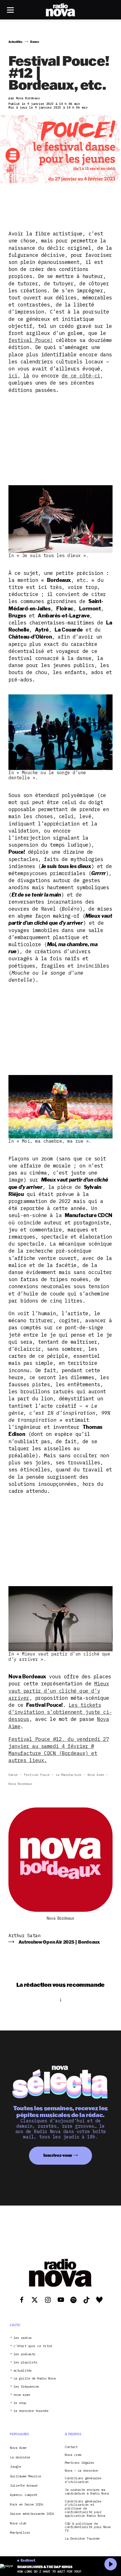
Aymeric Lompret (24, 2495)
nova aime (22, 2395)
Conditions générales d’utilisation (83, 2480)
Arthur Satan (24, 1935)
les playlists (25, 2362)
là (26, 376)
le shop (20, 2403)
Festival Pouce (37, 1775)
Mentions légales (79, 2463)
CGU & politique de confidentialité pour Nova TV (88, 2527)
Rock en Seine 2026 (26, 2504)
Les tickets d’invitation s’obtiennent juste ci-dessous (60, 1712)
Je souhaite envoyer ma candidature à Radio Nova (87, 2492)
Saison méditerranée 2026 (32, 2514)
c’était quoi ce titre (33, 2346)
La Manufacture (69, 1775)
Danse (13, 1775)
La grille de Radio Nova (35, 2379)
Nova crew (73, 2455)
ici (13, 376)
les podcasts (24, 2354)
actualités (23, 2371)
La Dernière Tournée (82, 2539)
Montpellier (20, 2532)
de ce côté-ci (81, 376)
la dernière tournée (31, 2411)
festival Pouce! (31, 340)
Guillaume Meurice (25, 2476)
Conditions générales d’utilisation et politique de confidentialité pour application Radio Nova (85, 2509)
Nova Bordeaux (20, 1784)
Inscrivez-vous (58, 2155)
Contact (71, 2447)
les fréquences (26, 2387)
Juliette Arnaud (24, 2485)
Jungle (15, 2466)
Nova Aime (96, 1775)
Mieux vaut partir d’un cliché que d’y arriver (59, 1691)
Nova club (18, 2523)
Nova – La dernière (81, 2471)
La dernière (20, 2457)
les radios (23, 2338)
